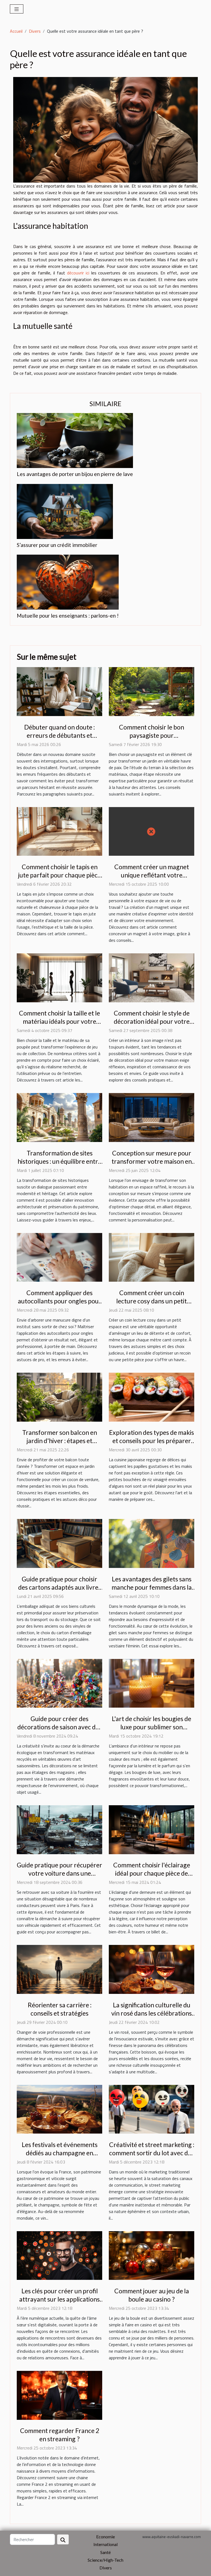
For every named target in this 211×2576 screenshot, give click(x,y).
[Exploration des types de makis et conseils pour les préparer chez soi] (152, 1397)
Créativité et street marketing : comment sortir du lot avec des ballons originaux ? (152, 2153)
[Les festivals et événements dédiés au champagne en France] (59, 2109)
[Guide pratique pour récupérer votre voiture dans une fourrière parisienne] (59, 1829)
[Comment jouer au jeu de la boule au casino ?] (152, 2255)
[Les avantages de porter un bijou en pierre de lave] (75, 441)
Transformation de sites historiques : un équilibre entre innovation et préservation (59, 1161)
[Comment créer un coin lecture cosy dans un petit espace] (152, 1257)
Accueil (16, 31)
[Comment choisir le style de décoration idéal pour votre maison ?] (152, 977)
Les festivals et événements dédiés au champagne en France (60, 2153)
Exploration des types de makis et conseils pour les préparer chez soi (152, 1441)
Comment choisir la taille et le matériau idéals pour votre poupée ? (59, 1021)
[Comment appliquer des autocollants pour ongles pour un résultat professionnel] (59, 1257)
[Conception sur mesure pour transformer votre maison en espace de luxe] (152, 1117)
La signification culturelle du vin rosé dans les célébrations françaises (152, 2013)
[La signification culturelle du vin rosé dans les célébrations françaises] (152, 1969)
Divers (35, 31)
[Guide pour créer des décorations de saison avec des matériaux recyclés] (59, 1683)
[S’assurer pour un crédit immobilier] (65, 511)
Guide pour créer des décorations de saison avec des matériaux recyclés (59, 1727)
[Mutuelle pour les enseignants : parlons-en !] (68, 582)
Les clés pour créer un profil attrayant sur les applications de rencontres (59, 2299)
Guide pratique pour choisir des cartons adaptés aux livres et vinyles (60, 1587)
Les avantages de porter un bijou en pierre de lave (75, 474)
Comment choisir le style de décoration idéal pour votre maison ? (152, 1021)
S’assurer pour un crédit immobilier (57, 545)
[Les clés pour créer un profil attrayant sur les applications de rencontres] (59, 2255)
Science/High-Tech (105, 2560)
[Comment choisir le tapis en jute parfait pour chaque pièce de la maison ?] (59, 831)
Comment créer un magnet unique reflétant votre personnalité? (152, 875)
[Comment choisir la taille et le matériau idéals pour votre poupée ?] (59, 977)
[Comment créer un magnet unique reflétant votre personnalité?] (152, 831)
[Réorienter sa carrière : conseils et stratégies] (59, 1969)
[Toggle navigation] (17, 9)
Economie (105, 2537)
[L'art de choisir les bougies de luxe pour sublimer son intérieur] (152, 1683)
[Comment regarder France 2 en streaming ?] (59, 2395)
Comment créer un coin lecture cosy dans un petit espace (152, 1301)
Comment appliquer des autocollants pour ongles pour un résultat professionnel (60, 1301)
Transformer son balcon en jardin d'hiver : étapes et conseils (60, 1441)
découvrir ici (78, 273)
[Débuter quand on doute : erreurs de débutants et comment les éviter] (59, 691)
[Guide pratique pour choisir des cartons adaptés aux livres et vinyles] (59, 1543)
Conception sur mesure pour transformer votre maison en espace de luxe (152, 1161)
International (105, 2544)
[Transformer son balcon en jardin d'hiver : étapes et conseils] (59, 1397)
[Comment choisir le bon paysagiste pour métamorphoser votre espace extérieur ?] (152, 691)
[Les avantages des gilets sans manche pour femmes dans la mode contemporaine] (152, 1543)
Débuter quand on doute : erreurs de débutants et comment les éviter (59, 735)
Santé (105, 2552)
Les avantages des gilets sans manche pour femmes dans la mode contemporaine (152, 1587)
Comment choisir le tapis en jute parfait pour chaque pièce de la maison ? (59, 875)
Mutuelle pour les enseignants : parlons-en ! (68, 616)
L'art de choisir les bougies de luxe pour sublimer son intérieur (152, 1727)
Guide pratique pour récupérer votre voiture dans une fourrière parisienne (59, 1873)
